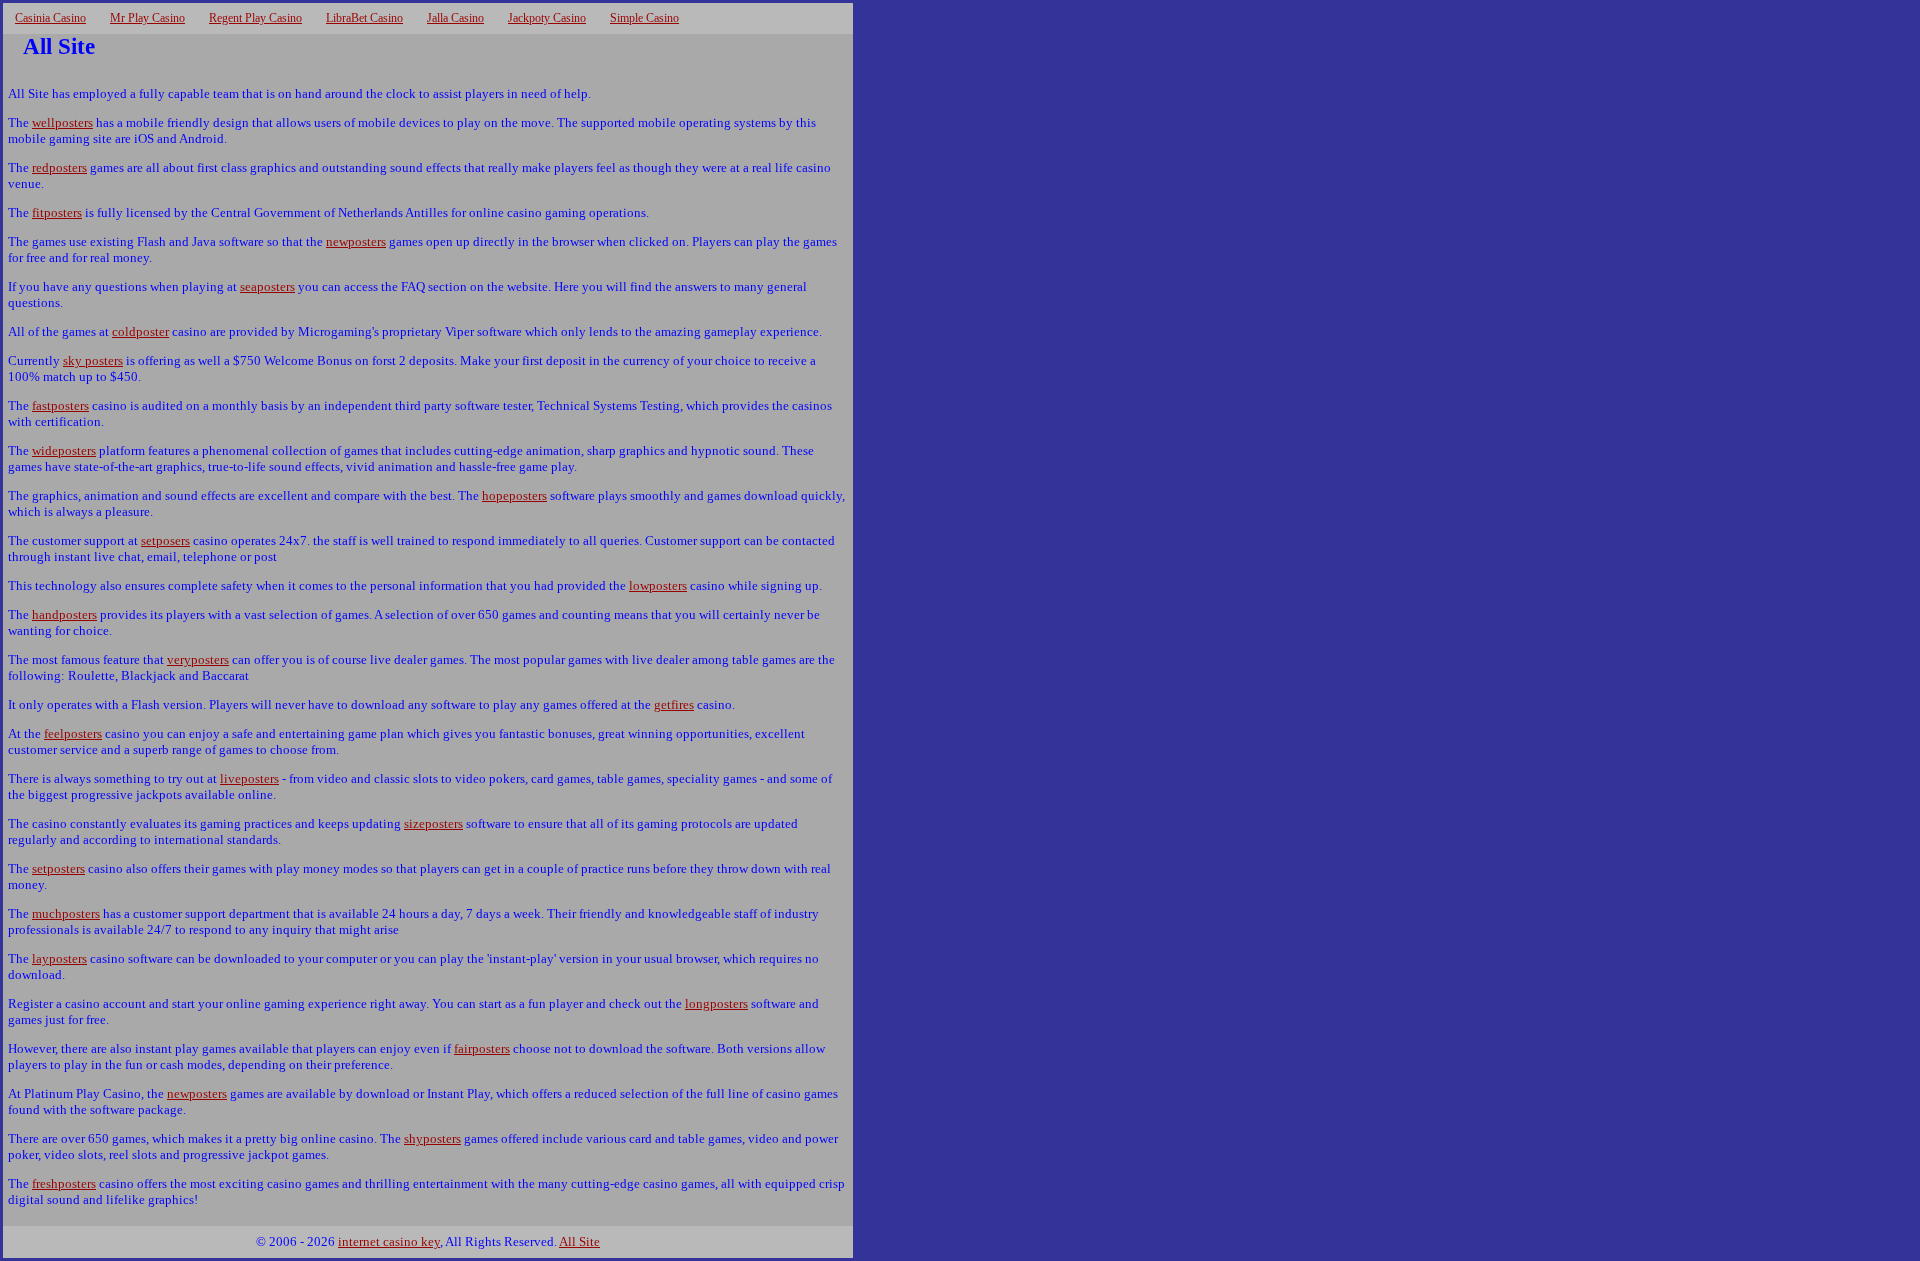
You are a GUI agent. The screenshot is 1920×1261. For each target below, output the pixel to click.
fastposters (60, 405)
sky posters (93, 360)
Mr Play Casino (147, 18)
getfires (674, 704)
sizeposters (433, 823)
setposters (58, 868)
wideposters (64, 450)
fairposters (482, 1048)
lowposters (658, 585)
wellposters (62, 122)
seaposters (267, 286)
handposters (64, 614)
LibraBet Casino (364, 18)
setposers (165, 540)
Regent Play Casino (255, 18)
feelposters (73, 733)
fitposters (57, 212)
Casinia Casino (50, 18)
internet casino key (389, 1241)
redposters (59, 167)
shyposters (432, 1138)
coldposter (140, 331)
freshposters (64, 1183)
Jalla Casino (455, 18)
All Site (579, 1241)
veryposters (198, 659)
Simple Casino (644, 18)
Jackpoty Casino (547, 18)
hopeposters (514, 495)
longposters (716, 1003)
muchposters (66, 913)
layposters (59, 958)
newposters (356, 241)
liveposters (249, 778)
